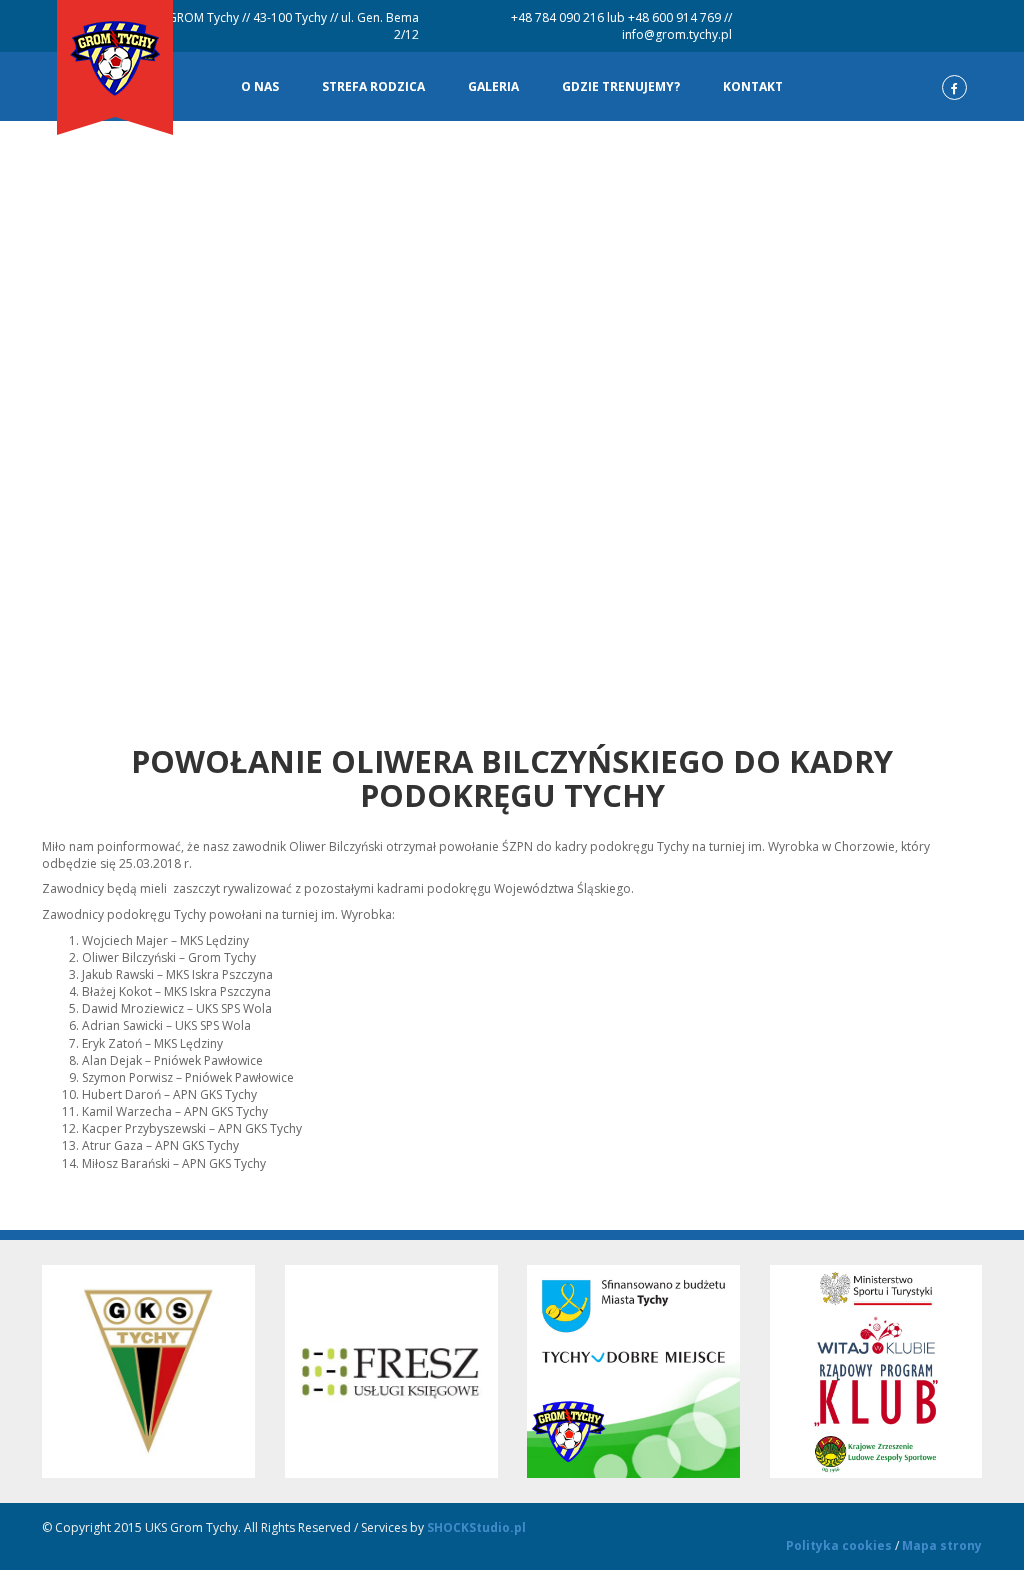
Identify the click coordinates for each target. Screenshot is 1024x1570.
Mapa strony (942, 1545)
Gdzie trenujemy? (621, 86)
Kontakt (753, 86)
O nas (260, 86)
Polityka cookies (839, 1545)
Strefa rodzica (373, 86)
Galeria (493, 86)
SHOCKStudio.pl (476, 1527)
